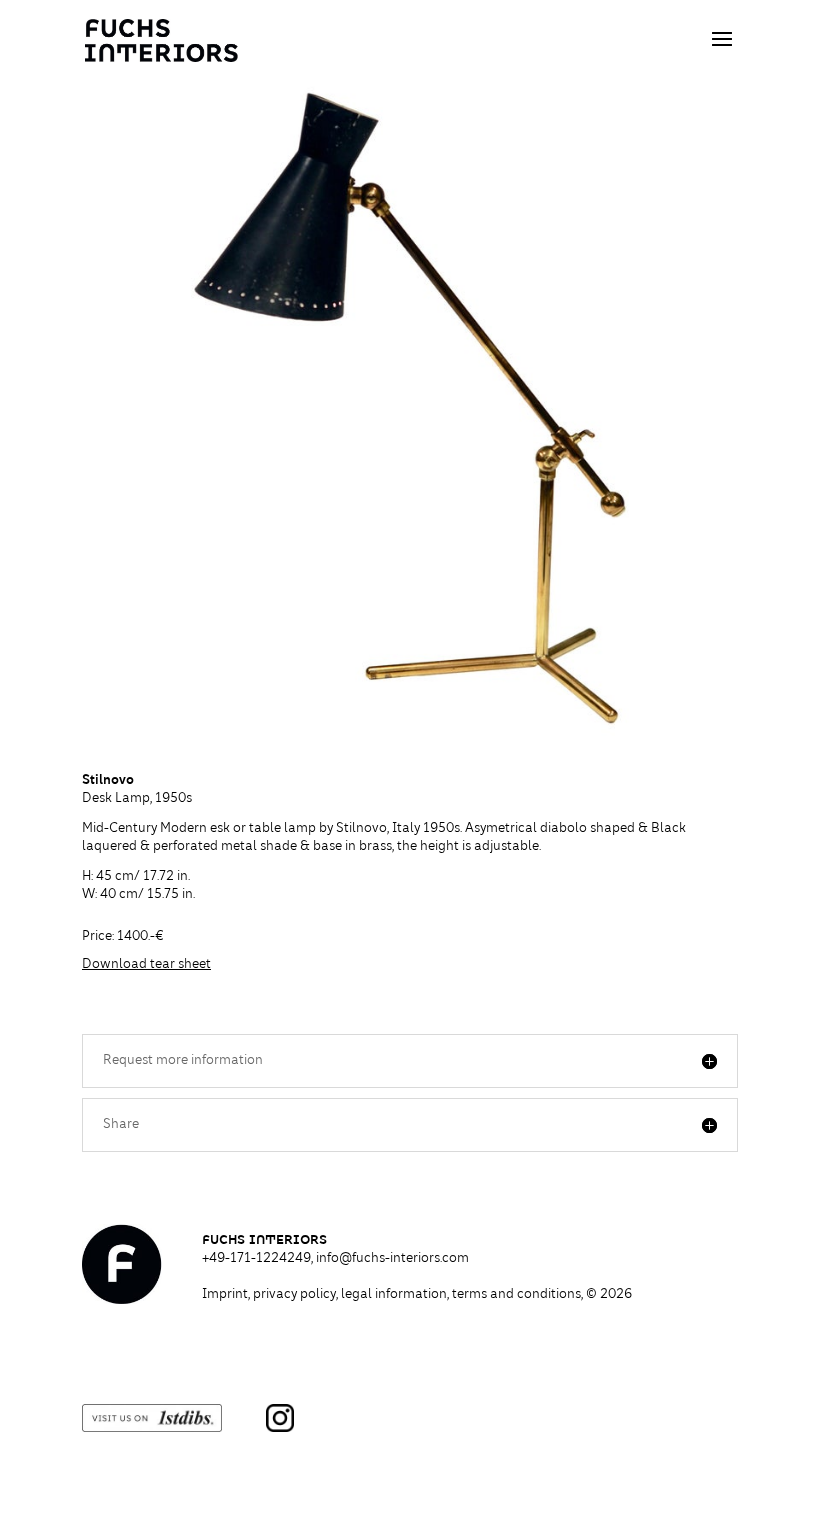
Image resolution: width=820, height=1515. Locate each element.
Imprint (225, 1295)
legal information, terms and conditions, (486, 1295)
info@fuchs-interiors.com (392, 1259)
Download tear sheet (146, 965)
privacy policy (294, 1295)
